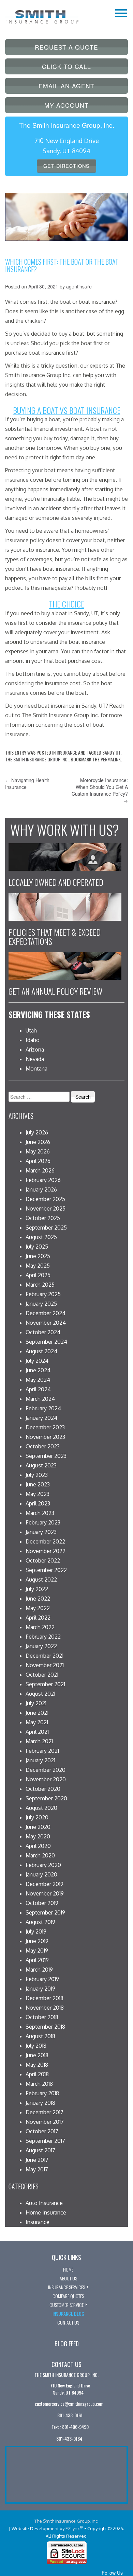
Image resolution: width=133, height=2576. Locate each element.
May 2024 (38, 1380)
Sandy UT (111, 752)
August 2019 (40, 1922)
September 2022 (46, 1570)
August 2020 (41, 1808)
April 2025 (38, 1275)
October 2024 (43, 1332)
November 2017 (45, 2122)
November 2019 (45, 1893)
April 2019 (37, 1960)
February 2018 (42, 2093)
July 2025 (37, 1247)
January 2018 (40, 2103)
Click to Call (66, 66)
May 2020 (38, 1836)
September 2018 (45, 2027)
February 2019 (42, 1979)
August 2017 (40, 2150)
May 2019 (37, 1951)
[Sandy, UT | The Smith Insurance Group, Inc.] (42, 13)
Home (68, 2269)
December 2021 (45, 1656)
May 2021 (37, 1722)
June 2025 (38, 1256)
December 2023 (45, 1427)
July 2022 (37, 1589)
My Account (66, 105)
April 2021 (37, 1732)
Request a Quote (66, 47)
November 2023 (45, 1437)
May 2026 (38, 1151)
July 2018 (36, 2046)
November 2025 (46, 1208)
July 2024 (37, 1361)
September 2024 (46, 1342)
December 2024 (46, 1313)
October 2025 (43, 1218)
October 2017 (42, 2131)
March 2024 (40, 1399)
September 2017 (45, 2141)
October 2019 (42, 1903)
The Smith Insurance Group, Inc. (66, 2521)
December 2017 (45, 2112)
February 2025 (43, 1294)
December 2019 (45, 1884)
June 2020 (38, 1827)
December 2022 (45, 1541)
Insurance (67, 752)
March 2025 (40, 1285)
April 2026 (38, 1161)
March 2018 (39, 2084)
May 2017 (37, 2169)
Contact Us (68, 2322)
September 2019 (45, 1912)
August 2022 (41, 1580)
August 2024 (41, 1351)
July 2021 (36, 1703)
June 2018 (37, 2055)
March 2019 (39, 1970)
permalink (111, 759)
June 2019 (37, 1941)
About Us (68, 2278)
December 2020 (46, 1770)
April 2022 (38, 1618)
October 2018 (42, 2017)
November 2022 (46, 1551)
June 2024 (38, 1370)
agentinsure (79, 286)
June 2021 (37, 1713)
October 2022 (43, 1560)
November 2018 (45, 2008)
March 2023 (40, 1513)
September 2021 (45, 1684)
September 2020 (46, 1798)
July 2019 (36, 1931)
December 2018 (45, 1998)
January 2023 (41, 1532)
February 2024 (43, 1408)
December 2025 (45, 1199)
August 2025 (41, 1237)
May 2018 (37, 2065)
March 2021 (39, 1741)
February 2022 (43, 1637)
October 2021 (42, 1675)
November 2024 (46, 1323)
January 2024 (41, 1418)
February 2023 (43, 1522)
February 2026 (43, 1180)
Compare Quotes (68, 2296)
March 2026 (40, 1170)
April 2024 (38, 1389)
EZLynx (73, 2528)
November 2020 (46, 1779)
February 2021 (42, 1751)
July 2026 (37, 1132)
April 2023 (38, 1503)
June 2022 (38, 1599)
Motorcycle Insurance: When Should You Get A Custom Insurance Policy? (100, 790)
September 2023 (46, 1456)
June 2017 (37, 2160)
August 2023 (41, 1465)
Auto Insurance (44, 2203)
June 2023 (38, 1484)
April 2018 (37, 2074)
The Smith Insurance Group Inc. (37, 759)
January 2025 (41, 1304)
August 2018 (40, 2036)
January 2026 (41, 1189)
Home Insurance (46, 2212)
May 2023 (38, 1494)
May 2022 (38, 1608)
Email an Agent (66, 86)
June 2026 (38, 1142)
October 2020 (43, 1789)
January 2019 (40, 1989)
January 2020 (41, 1874)
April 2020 (38, 1846)
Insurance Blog (68, 2314)
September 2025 (46, 1228)
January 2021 (40, 1760)
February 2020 (43, 1865)
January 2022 (41, 1646)
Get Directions (66, 166)
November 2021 (45, 1665)
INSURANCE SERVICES (66, 2287)
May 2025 (38, 1266)
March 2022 (40, 1627)
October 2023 (43, 1446)
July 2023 (37, 1475)
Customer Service (66, 2305)
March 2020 (40, 1855)
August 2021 (40, 1694)
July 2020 (37, 1817)
